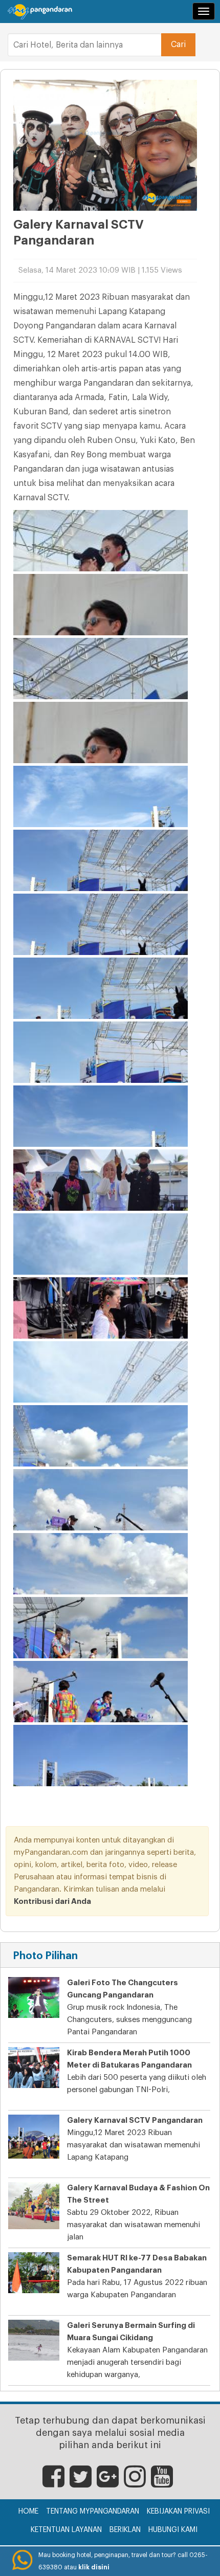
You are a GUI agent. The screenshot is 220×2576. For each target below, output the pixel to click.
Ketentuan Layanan (66, 2530)
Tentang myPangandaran (93, 2512)
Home (28, 2512)
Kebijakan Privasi (178, 2512)
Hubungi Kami (173, 2530)
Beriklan (125, 2530)
